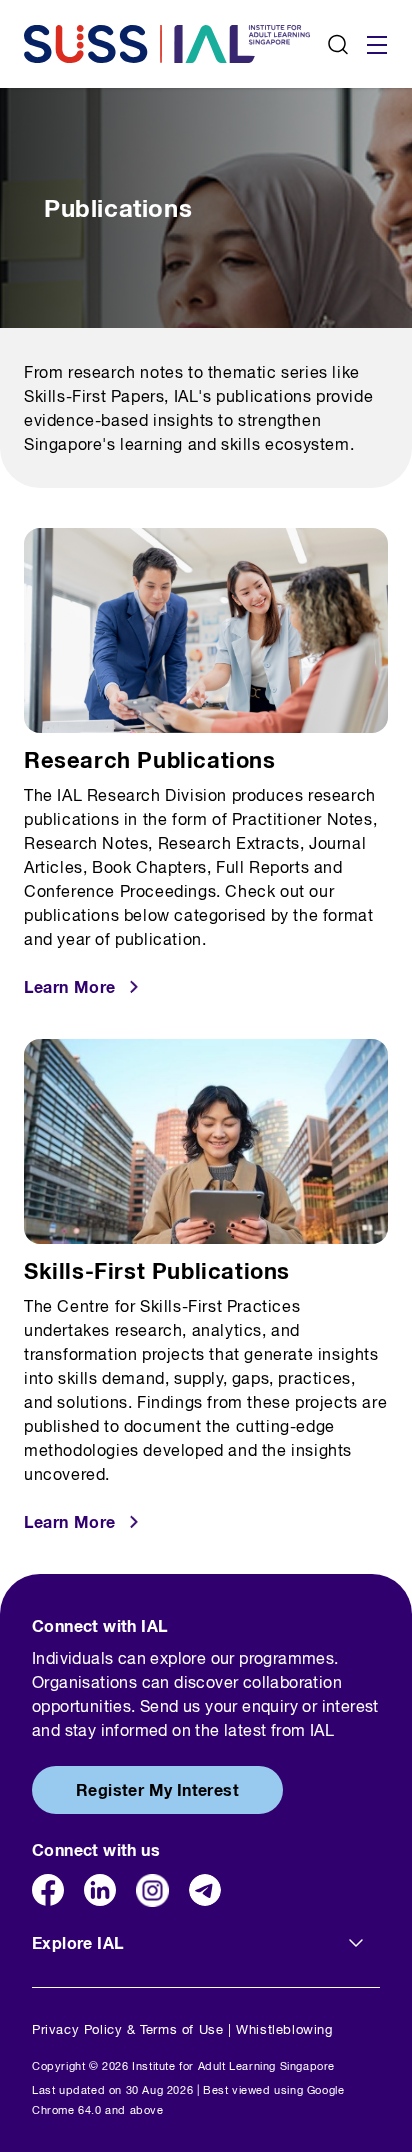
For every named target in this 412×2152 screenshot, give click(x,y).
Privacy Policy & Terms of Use (127, 2029)
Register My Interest (157, 1789)
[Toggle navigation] (377, 44)
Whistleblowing (284, 2029)
